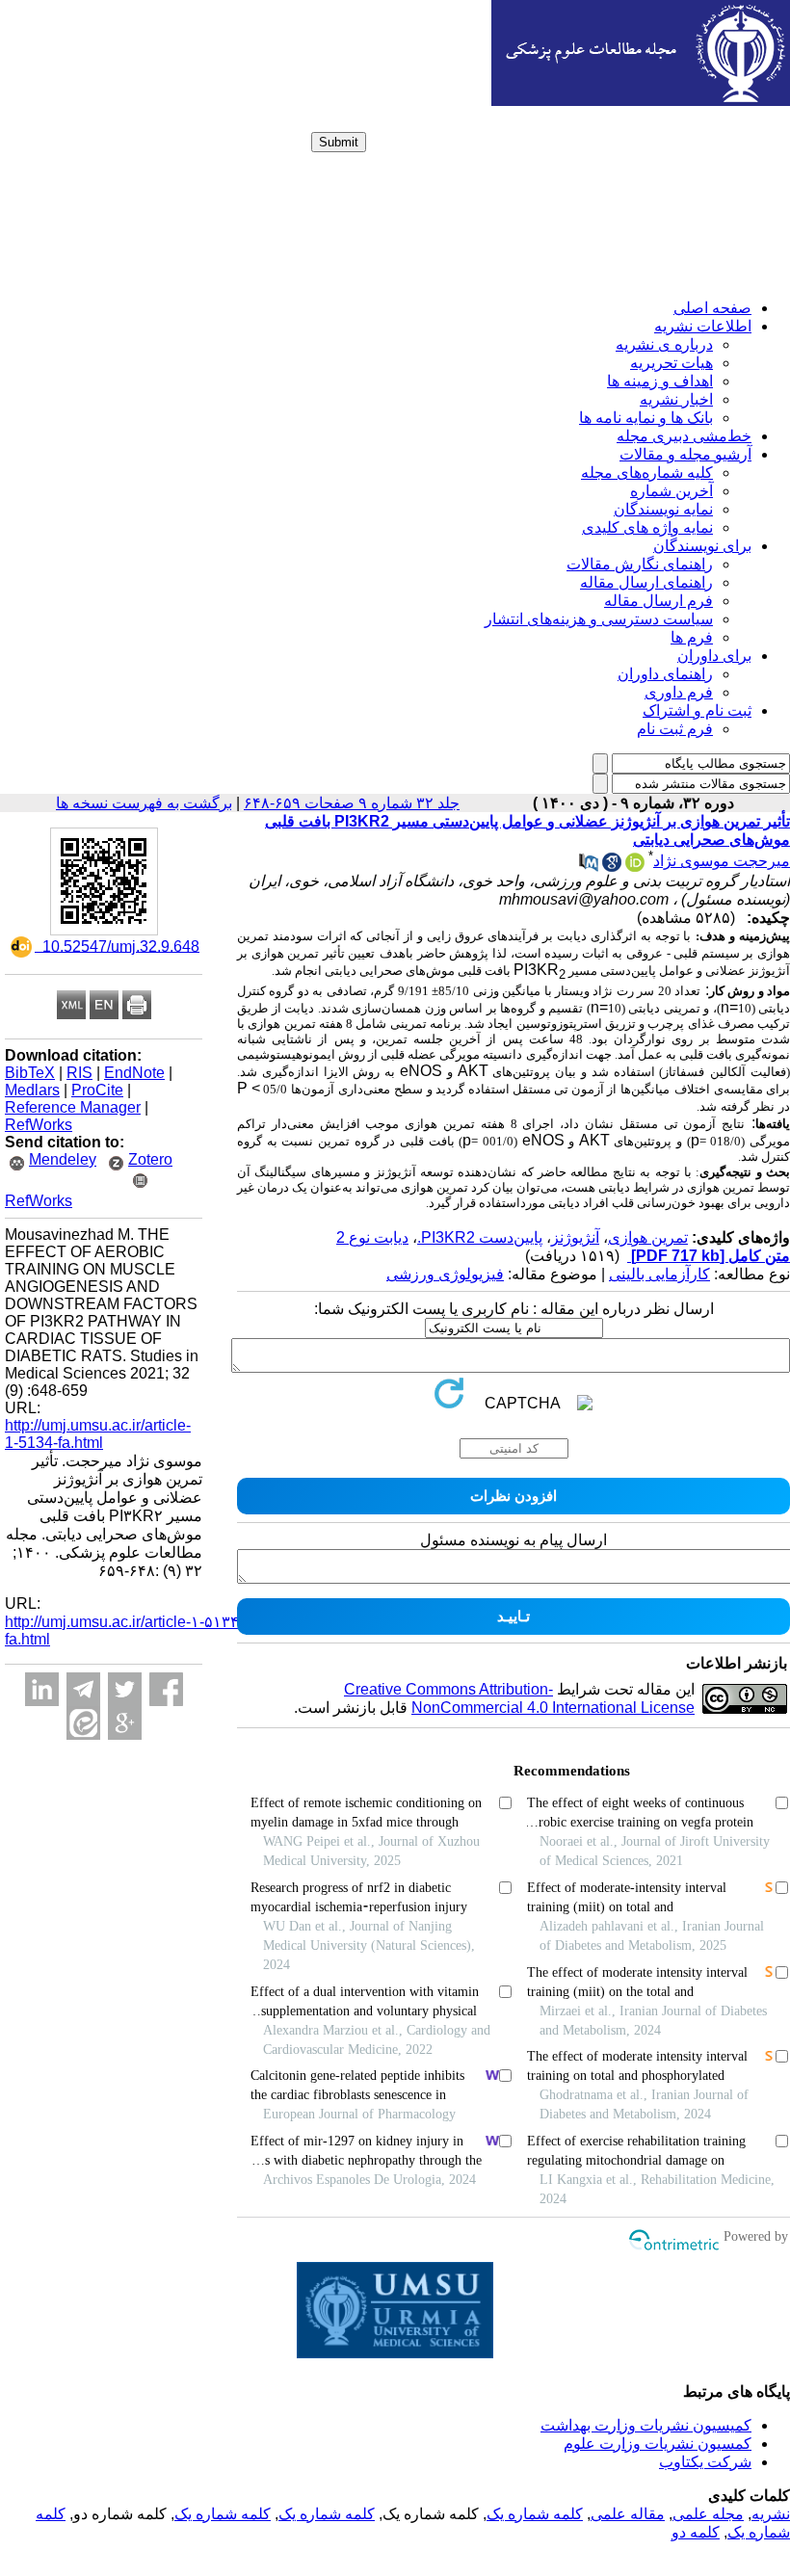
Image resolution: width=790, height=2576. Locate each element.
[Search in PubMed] (589, 867)
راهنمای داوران (665, 674)
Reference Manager (73, 1107)
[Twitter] (125, 1689)
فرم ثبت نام (675, 729)
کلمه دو (696, 2532)
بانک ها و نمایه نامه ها (646, 418)
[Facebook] (166, 1689)
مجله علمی (708, 2514)
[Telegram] (83, 1689)
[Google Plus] (125, 1723)
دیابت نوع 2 (372, 1237)
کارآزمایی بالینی (659, 1274)
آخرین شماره (671, 491)
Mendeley (63, 1159)
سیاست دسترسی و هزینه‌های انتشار (599, 619)
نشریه (771, 2514)
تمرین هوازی (648, 1237)
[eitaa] (83, 1723)
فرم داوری (679, 692)
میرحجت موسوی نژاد (722, 861)
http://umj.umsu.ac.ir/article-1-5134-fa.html (98, 1434)
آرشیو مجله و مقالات (685, 454)
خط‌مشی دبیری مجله (684, 436)
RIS (79, 1073)
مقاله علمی (628, 2514)
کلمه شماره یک (535, 2514)
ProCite (97, 1090)
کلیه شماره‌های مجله (647, 473)
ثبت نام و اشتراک (697, 710)
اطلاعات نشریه (703, 326)
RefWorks (39, 1125)
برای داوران (714, 656)
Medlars (32, 1090)
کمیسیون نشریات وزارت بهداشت (646, 2425)
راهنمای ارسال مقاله (646, 582)
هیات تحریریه (671, 363)
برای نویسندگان (702, 546)
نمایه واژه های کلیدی (647, 527)
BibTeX (30, 1073)
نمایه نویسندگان (663, 509)
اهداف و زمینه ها (660, 381)
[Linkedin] (42, 1689)
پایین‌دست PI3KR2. (480, 1237)
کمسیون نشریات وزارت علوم (658, 2444)
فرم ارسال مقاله (658, 601)
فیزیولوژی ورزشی (445, 1274)
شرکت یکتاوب (705, 2462)
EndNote (134, 1073)
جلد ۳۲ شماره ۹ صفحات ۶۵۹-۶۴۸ (352, 803)
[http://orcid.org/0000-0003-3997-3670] (635, 867)
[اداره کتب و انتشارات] (641, 101)
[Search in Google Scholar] (612, 867)
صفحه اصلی (712, 308)
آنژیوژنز (575, 1237)
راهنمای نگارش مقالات (640, 564)
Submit (339, 142)
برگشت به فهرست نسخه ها (144, 803)
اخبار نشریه (676, 399)
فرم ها (692, 637)
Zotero (150, 1159)
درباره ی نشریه (664, 344)
